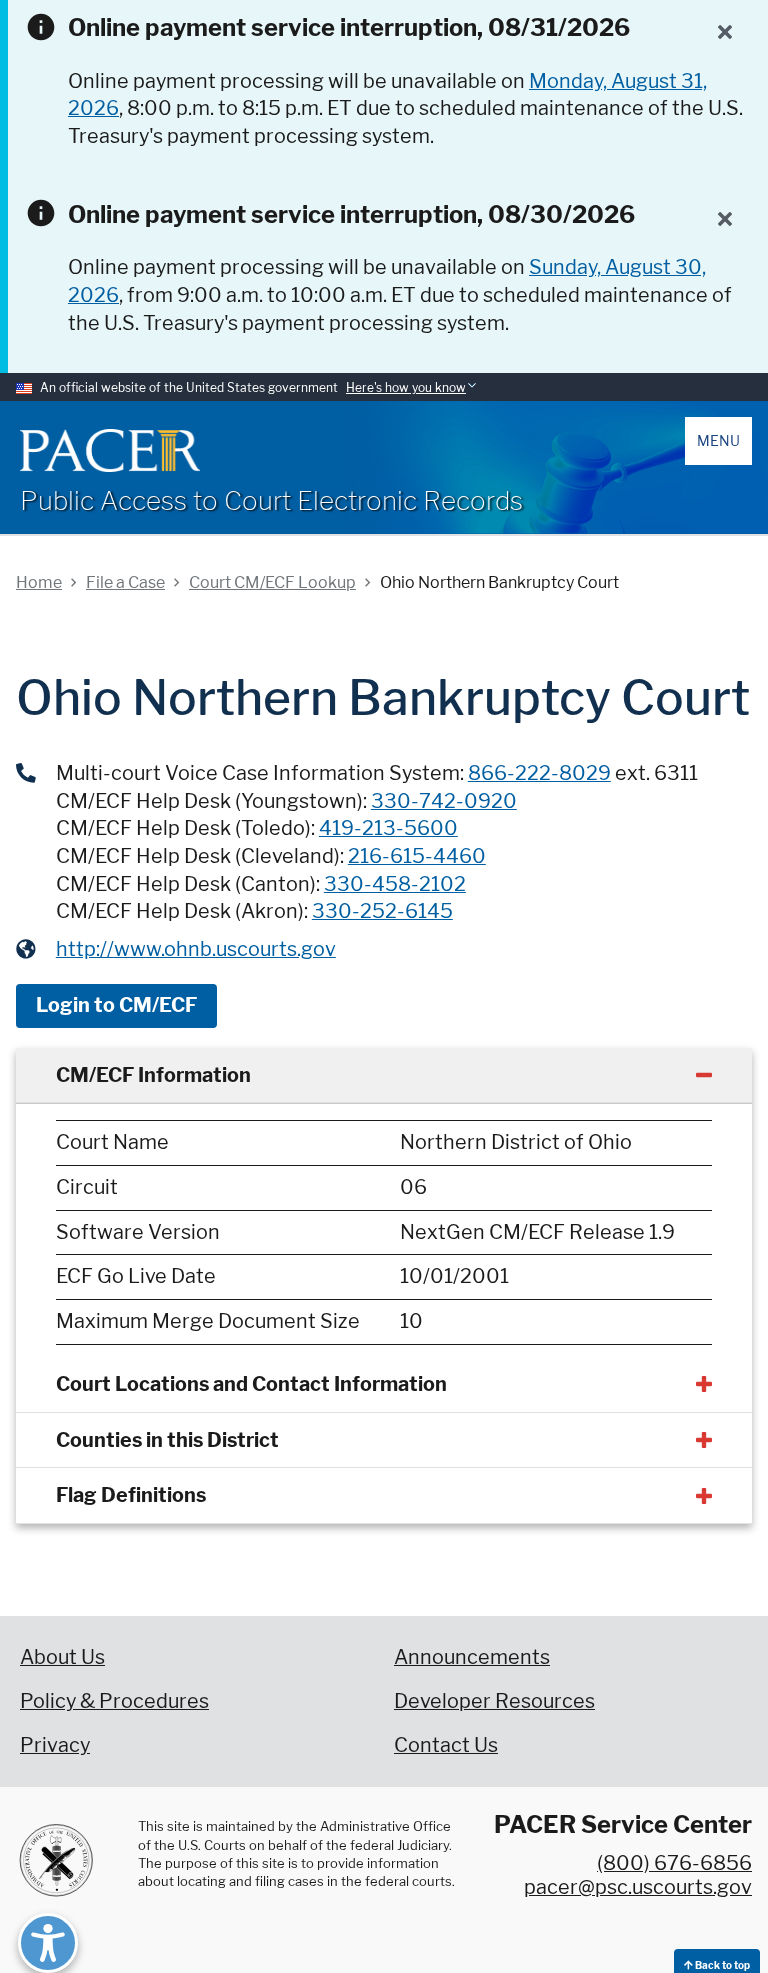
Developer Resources (494, 1701)
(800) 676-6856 (674, 1863)
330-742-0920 (444, 801)
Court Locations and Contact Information (251, 1384)
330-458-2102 (395, 884)
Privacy (55, 1745)
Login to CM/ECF (116, 1005)
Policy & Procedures (114, 1701)
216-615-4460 (417, 856)
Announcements (472, 1657)
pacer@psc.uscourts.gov (638, 1887)
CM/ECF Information (153, 1075)
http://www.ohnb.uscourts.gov (196, 949)
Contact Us (446, 1745)
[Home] (110, 450)
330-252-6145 (382, 911)
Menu (718, 440)
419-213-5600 (388, 828)
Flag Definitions (131, 1495)
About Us (62, 1657)
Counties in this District (167, 1440)
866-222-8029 (539, 773)
